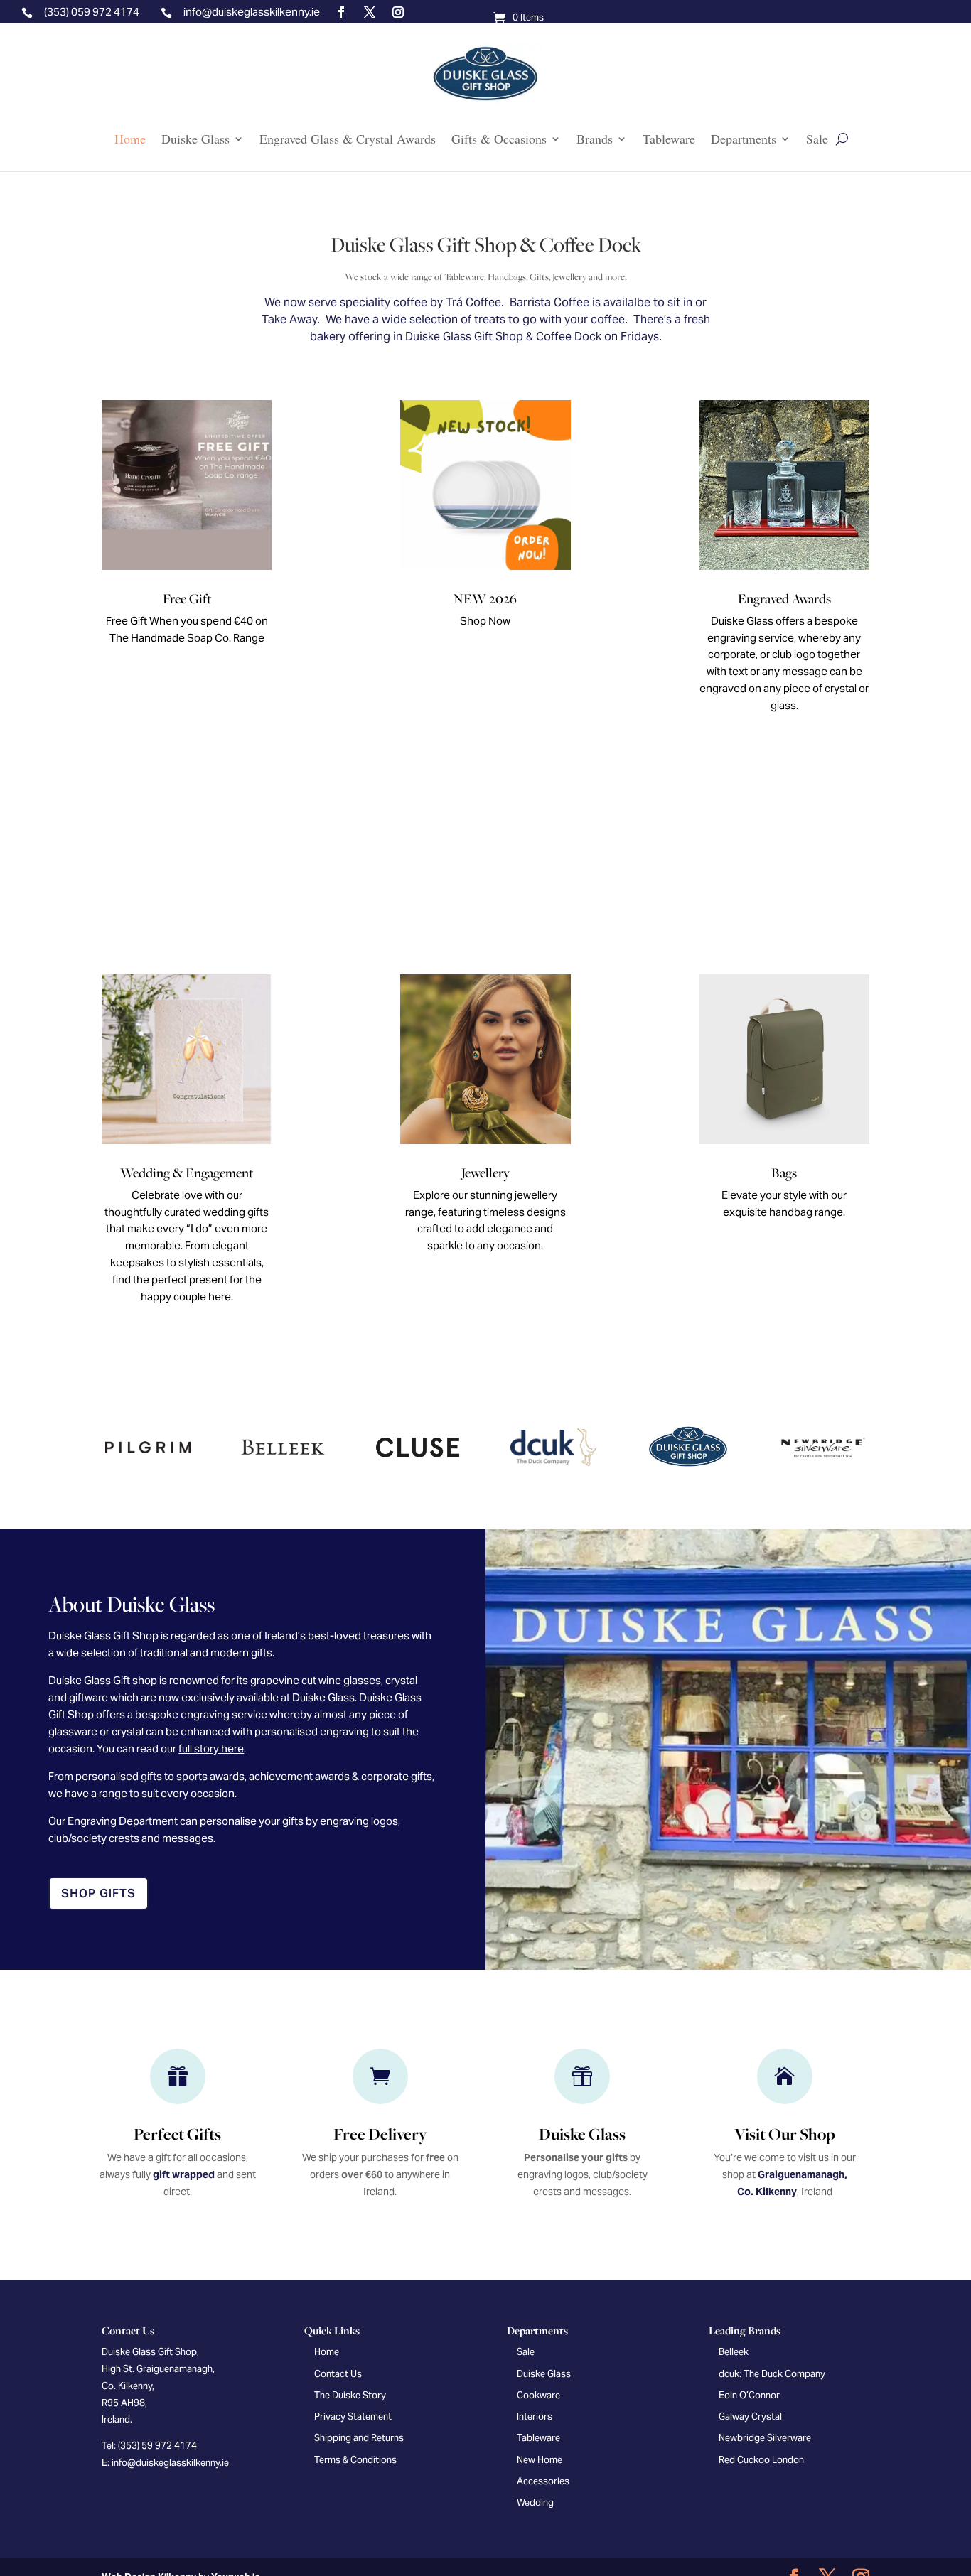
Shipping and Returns (359, 2438)
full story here (211, 1748)
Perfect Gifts (177, 2134)
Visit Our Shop (785, 2134)
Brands (595, 139)
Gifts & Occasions (499, 139)
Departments (744, 139)
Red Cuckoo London (761, 2460)
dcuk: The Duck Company (772, 2374)
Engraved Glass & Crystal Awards (348, 139)
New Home (540, 2460)
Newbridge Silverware (765, 2438)
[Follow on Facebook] (341, 12)
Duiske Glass (195, 139)
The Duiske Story (350, 2395)
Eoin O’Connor (749, 2395)
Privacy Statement (353, 2416)
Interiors (535, 2416)
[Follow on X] (370, 12)
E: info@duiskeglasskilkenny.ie (165, 2463)
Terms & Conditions (355, 2460)
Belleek (734, 2352)
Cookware (538, 2395)
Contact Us (338, 2374)
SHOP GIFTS (98, 1893)
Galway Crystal (750, 2416)
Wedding (535, 2502)
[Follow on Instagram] (398, 12)
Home (130, 139)
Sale (817, 139)
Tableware (669, 139)
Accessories (543, 2481)
